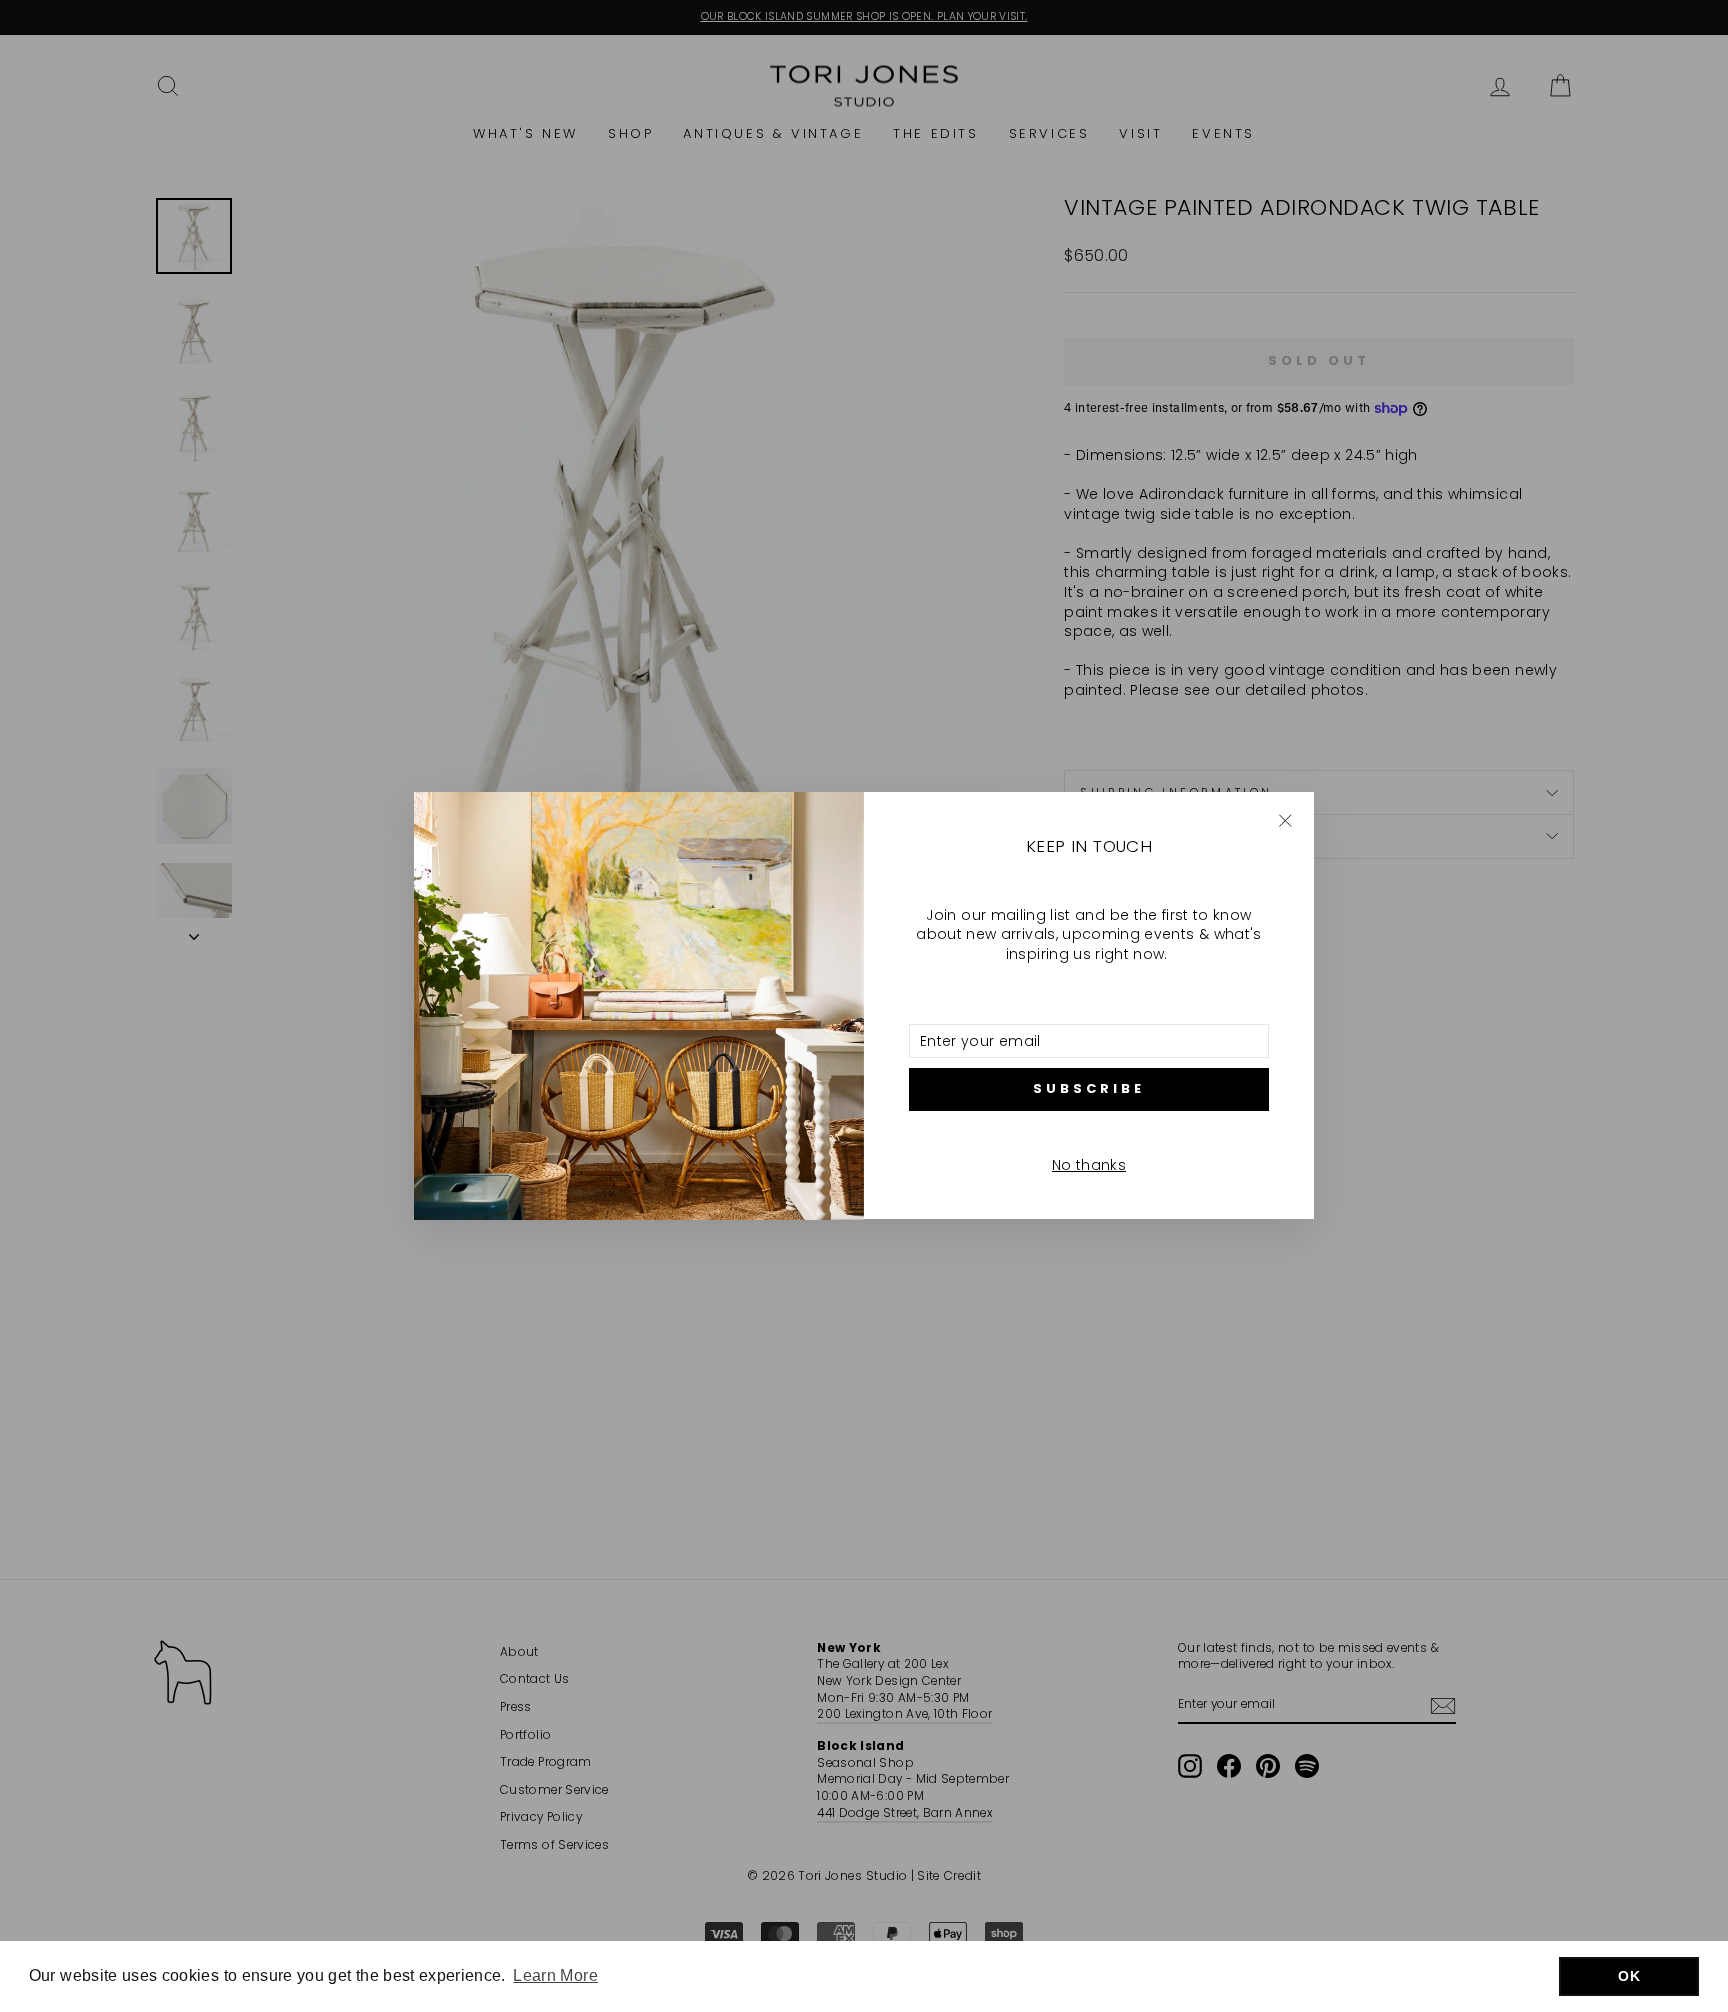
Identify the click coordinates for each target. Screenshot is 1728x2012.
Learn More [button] (555, 1975)
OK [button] (1629, 1976)
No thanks (1089, 1165)
